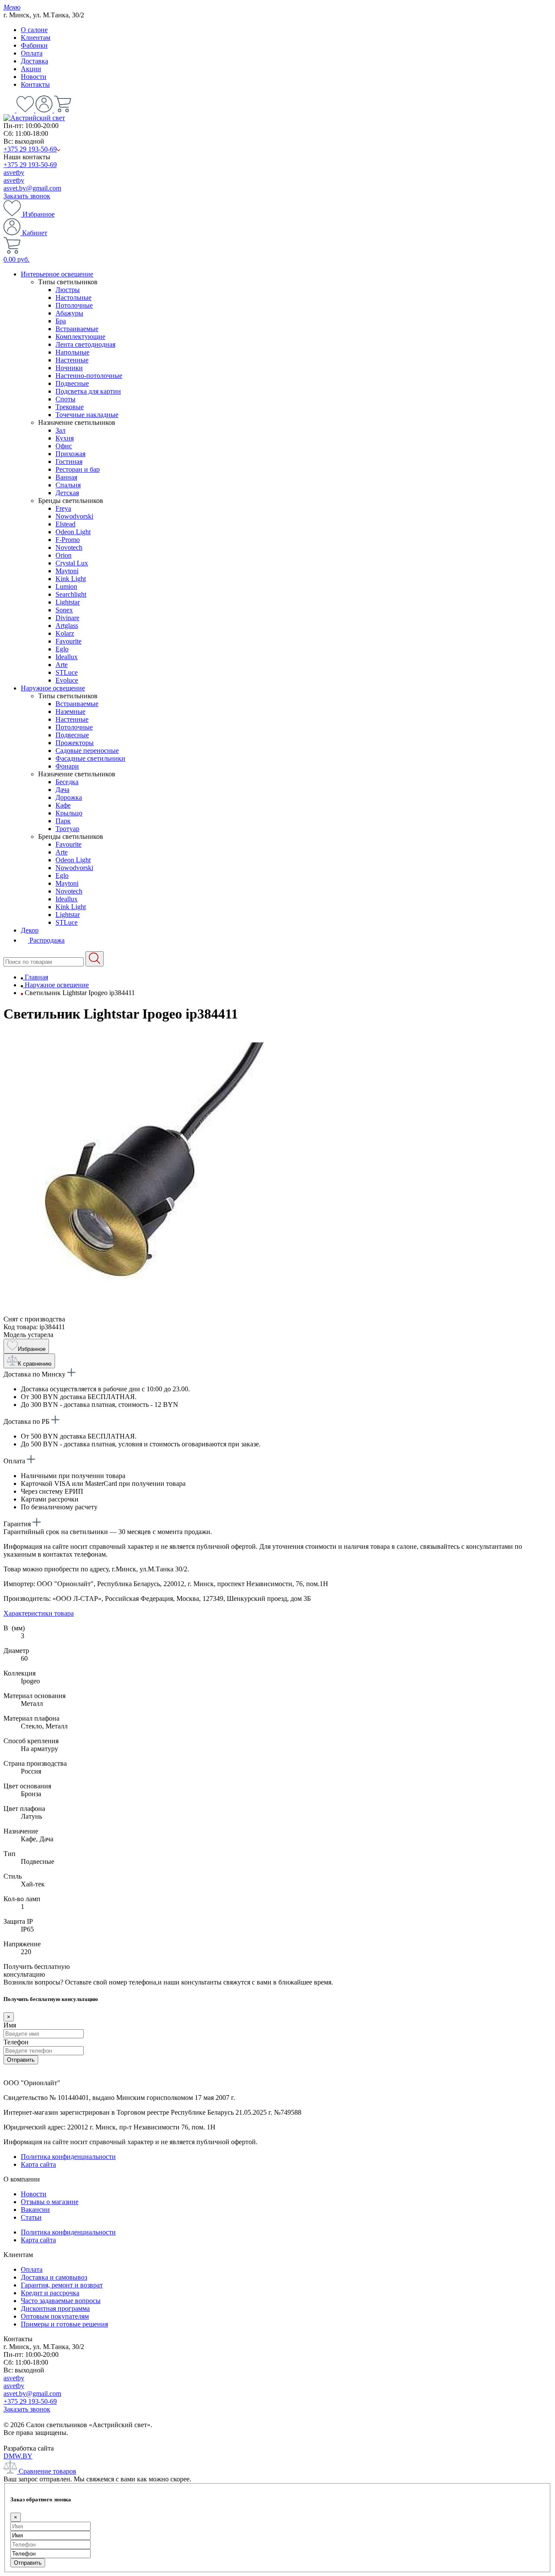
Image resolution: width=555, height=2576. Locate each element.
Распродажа (46, 940)
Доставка (34, 61)
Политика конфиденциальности (68, 2157)
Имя (10, 2025)
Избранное (38, 214)
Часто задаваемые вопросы (61, 2301)
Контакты (35, 84)
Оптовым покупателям (55, 2316)
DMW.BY (18, 2456)
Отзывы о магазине (50, 2202)
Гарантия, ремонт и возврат (62, 2285)
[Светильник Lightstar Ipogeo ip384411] (134, 1311)
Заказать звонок (27, 196)
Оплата (32, 53)
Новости (34, 77)
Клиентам (36, 38)
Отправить (21, 2060)
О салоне (34, 30)
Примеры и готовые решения (64, 2324)
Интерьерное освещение (57, 274)
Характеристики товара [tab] (39, 1613)
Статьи (31, 2217)
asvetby (14, 172)
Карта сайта (38, 2164)
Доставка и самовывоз (54, 2277)
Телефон (16, 2042)
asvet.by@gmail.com (32, 188)
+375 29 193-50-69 (30, 149)
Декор (30, 930)
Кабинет (34, 233)
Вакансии (35, 2210)
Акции (31, 69)
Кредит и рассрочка (50, 2293)
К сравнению (35, 1364)
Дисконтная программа (55, 2308)
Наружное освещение (53, 688)
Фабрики (34, 45)
